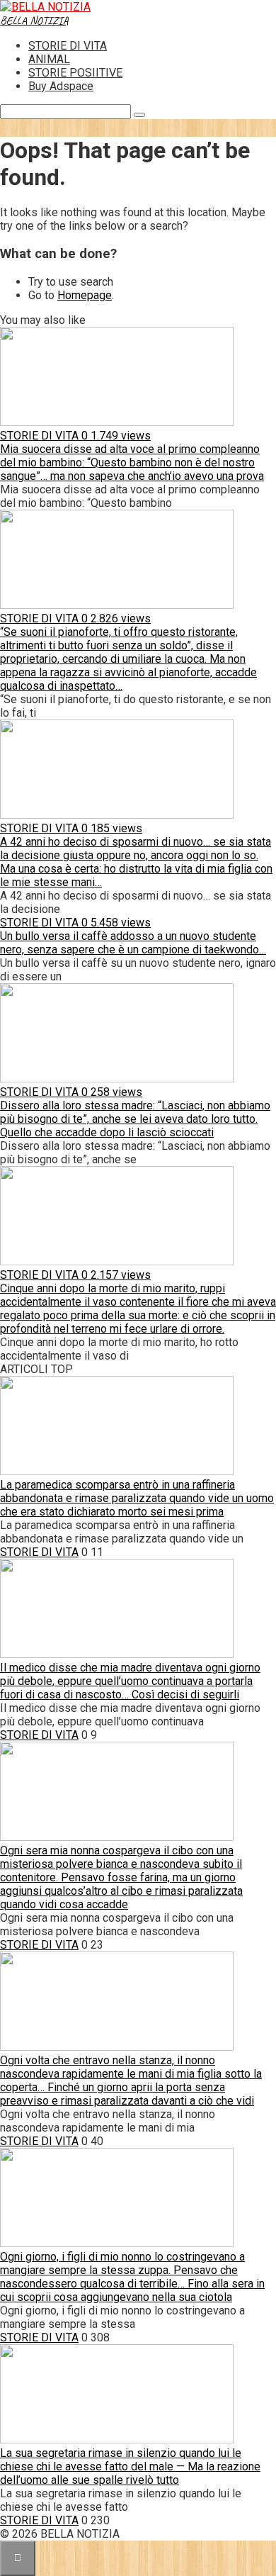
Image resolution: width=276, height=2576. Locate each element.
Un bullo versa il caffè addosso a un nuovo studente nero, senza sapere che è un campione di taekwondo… (133, 943)
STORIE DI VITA (68, 46)
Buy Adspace (61, 86)
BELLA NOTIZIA (34, 21)
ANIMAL (49, 59)
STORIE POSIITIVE (75, 73)
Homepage (85, 295)
